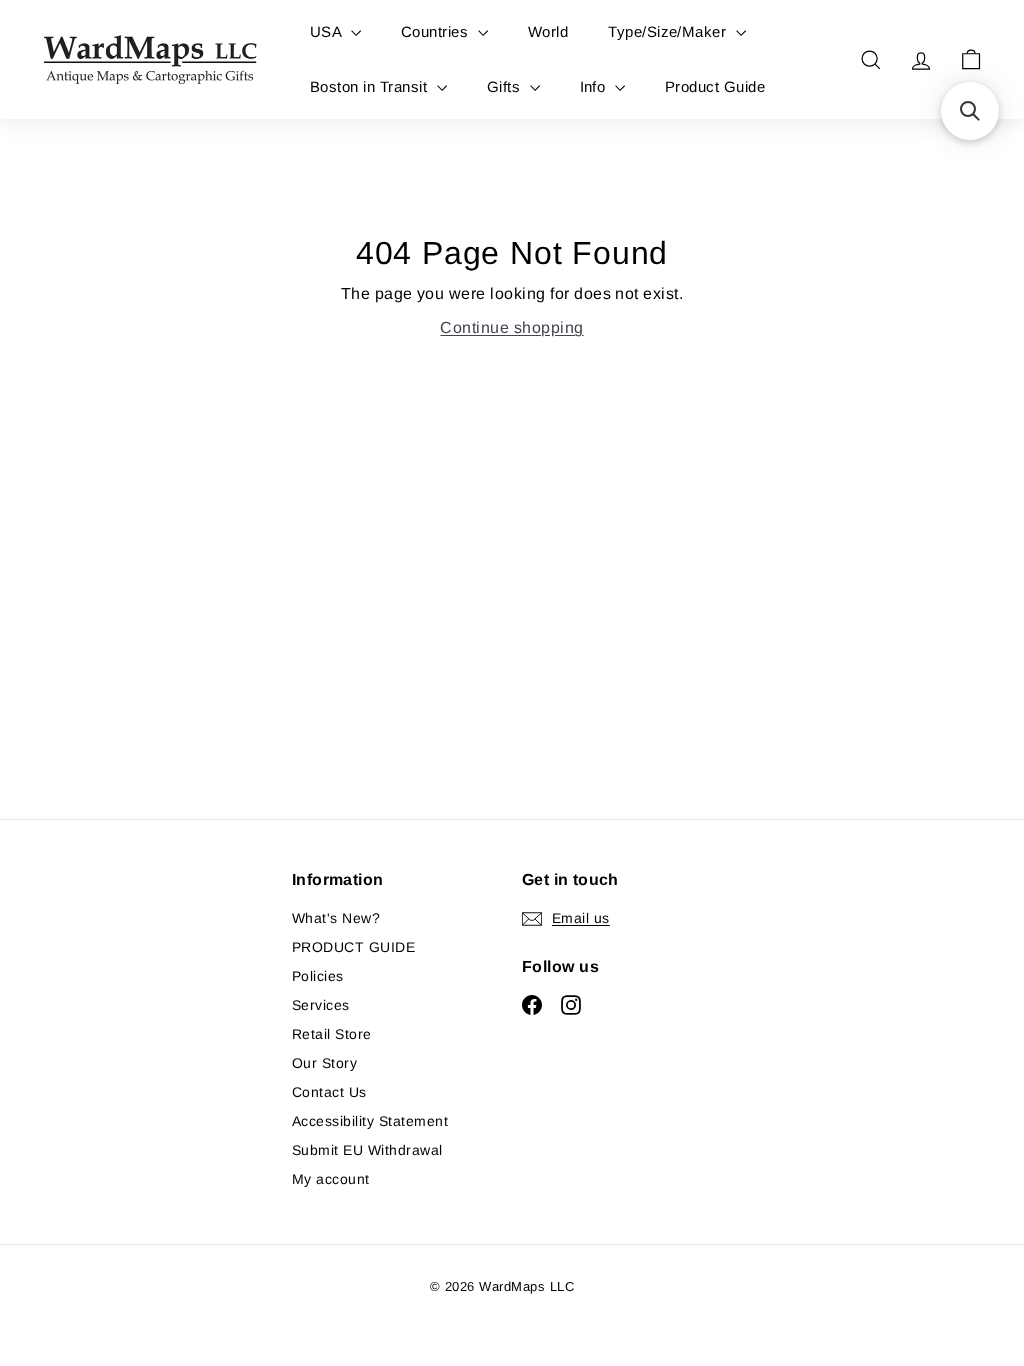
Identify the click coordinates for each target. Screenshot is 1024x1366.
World (548, 31)
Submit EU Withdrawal (367, 1150)
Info (595, 86)
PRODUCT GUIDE (353, 947)
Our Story (324, 1063)
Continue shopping (511, 327)
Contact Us (329, 1092)
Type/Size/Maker (669, 31)
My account (331, 1179)
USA (328, 31)
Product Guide (715, 86)
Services (321, 1005)
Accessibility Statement (370, 1121)
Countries (437, 31)
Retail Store (332, 1034)
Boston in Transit (371, 86)
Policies (318, 976)
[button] (970, 111)
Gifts (506, 86)
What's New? (336, 918)
